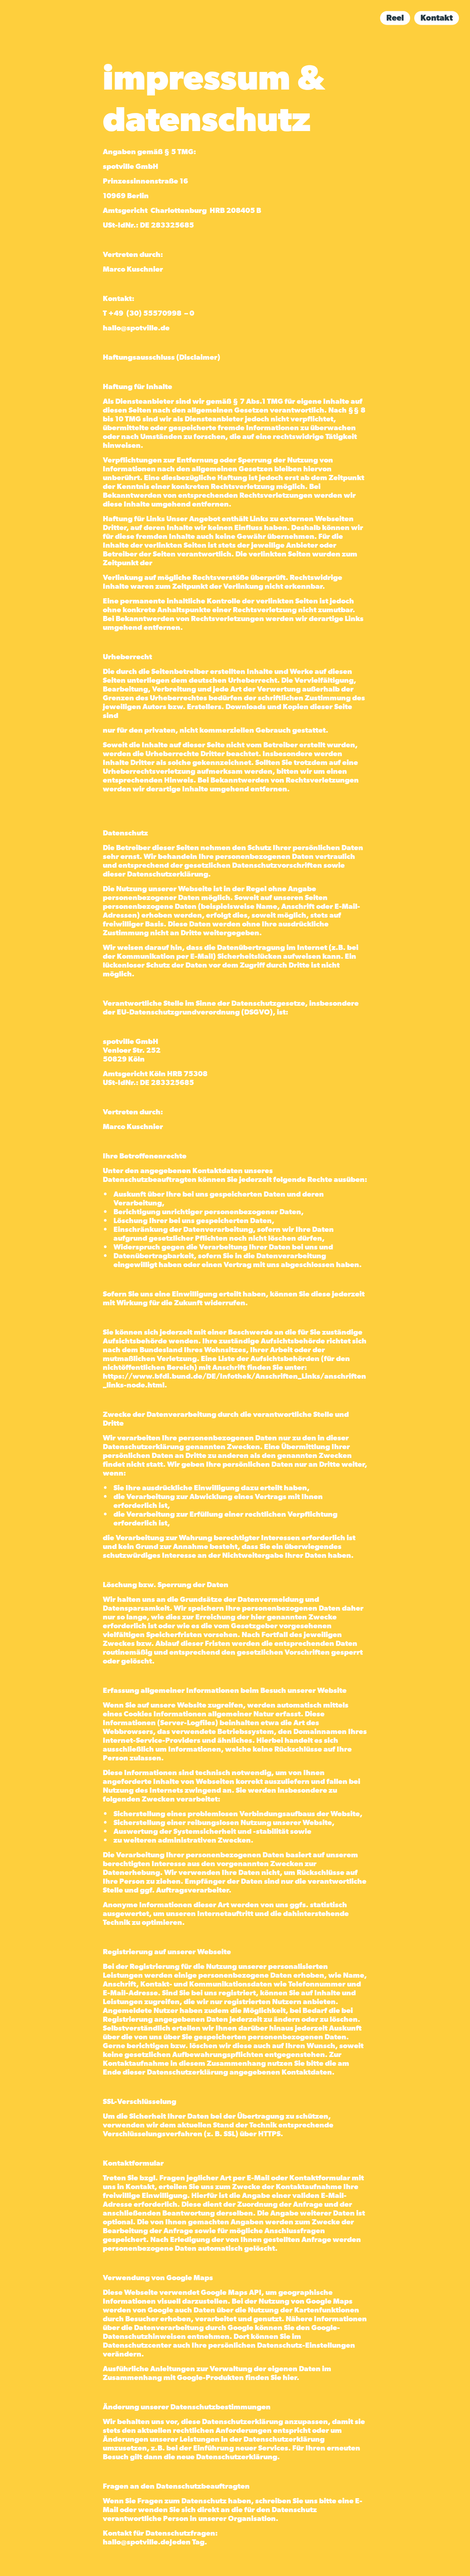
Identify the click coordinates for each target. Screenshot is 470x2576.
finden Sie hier (270, 2378)
